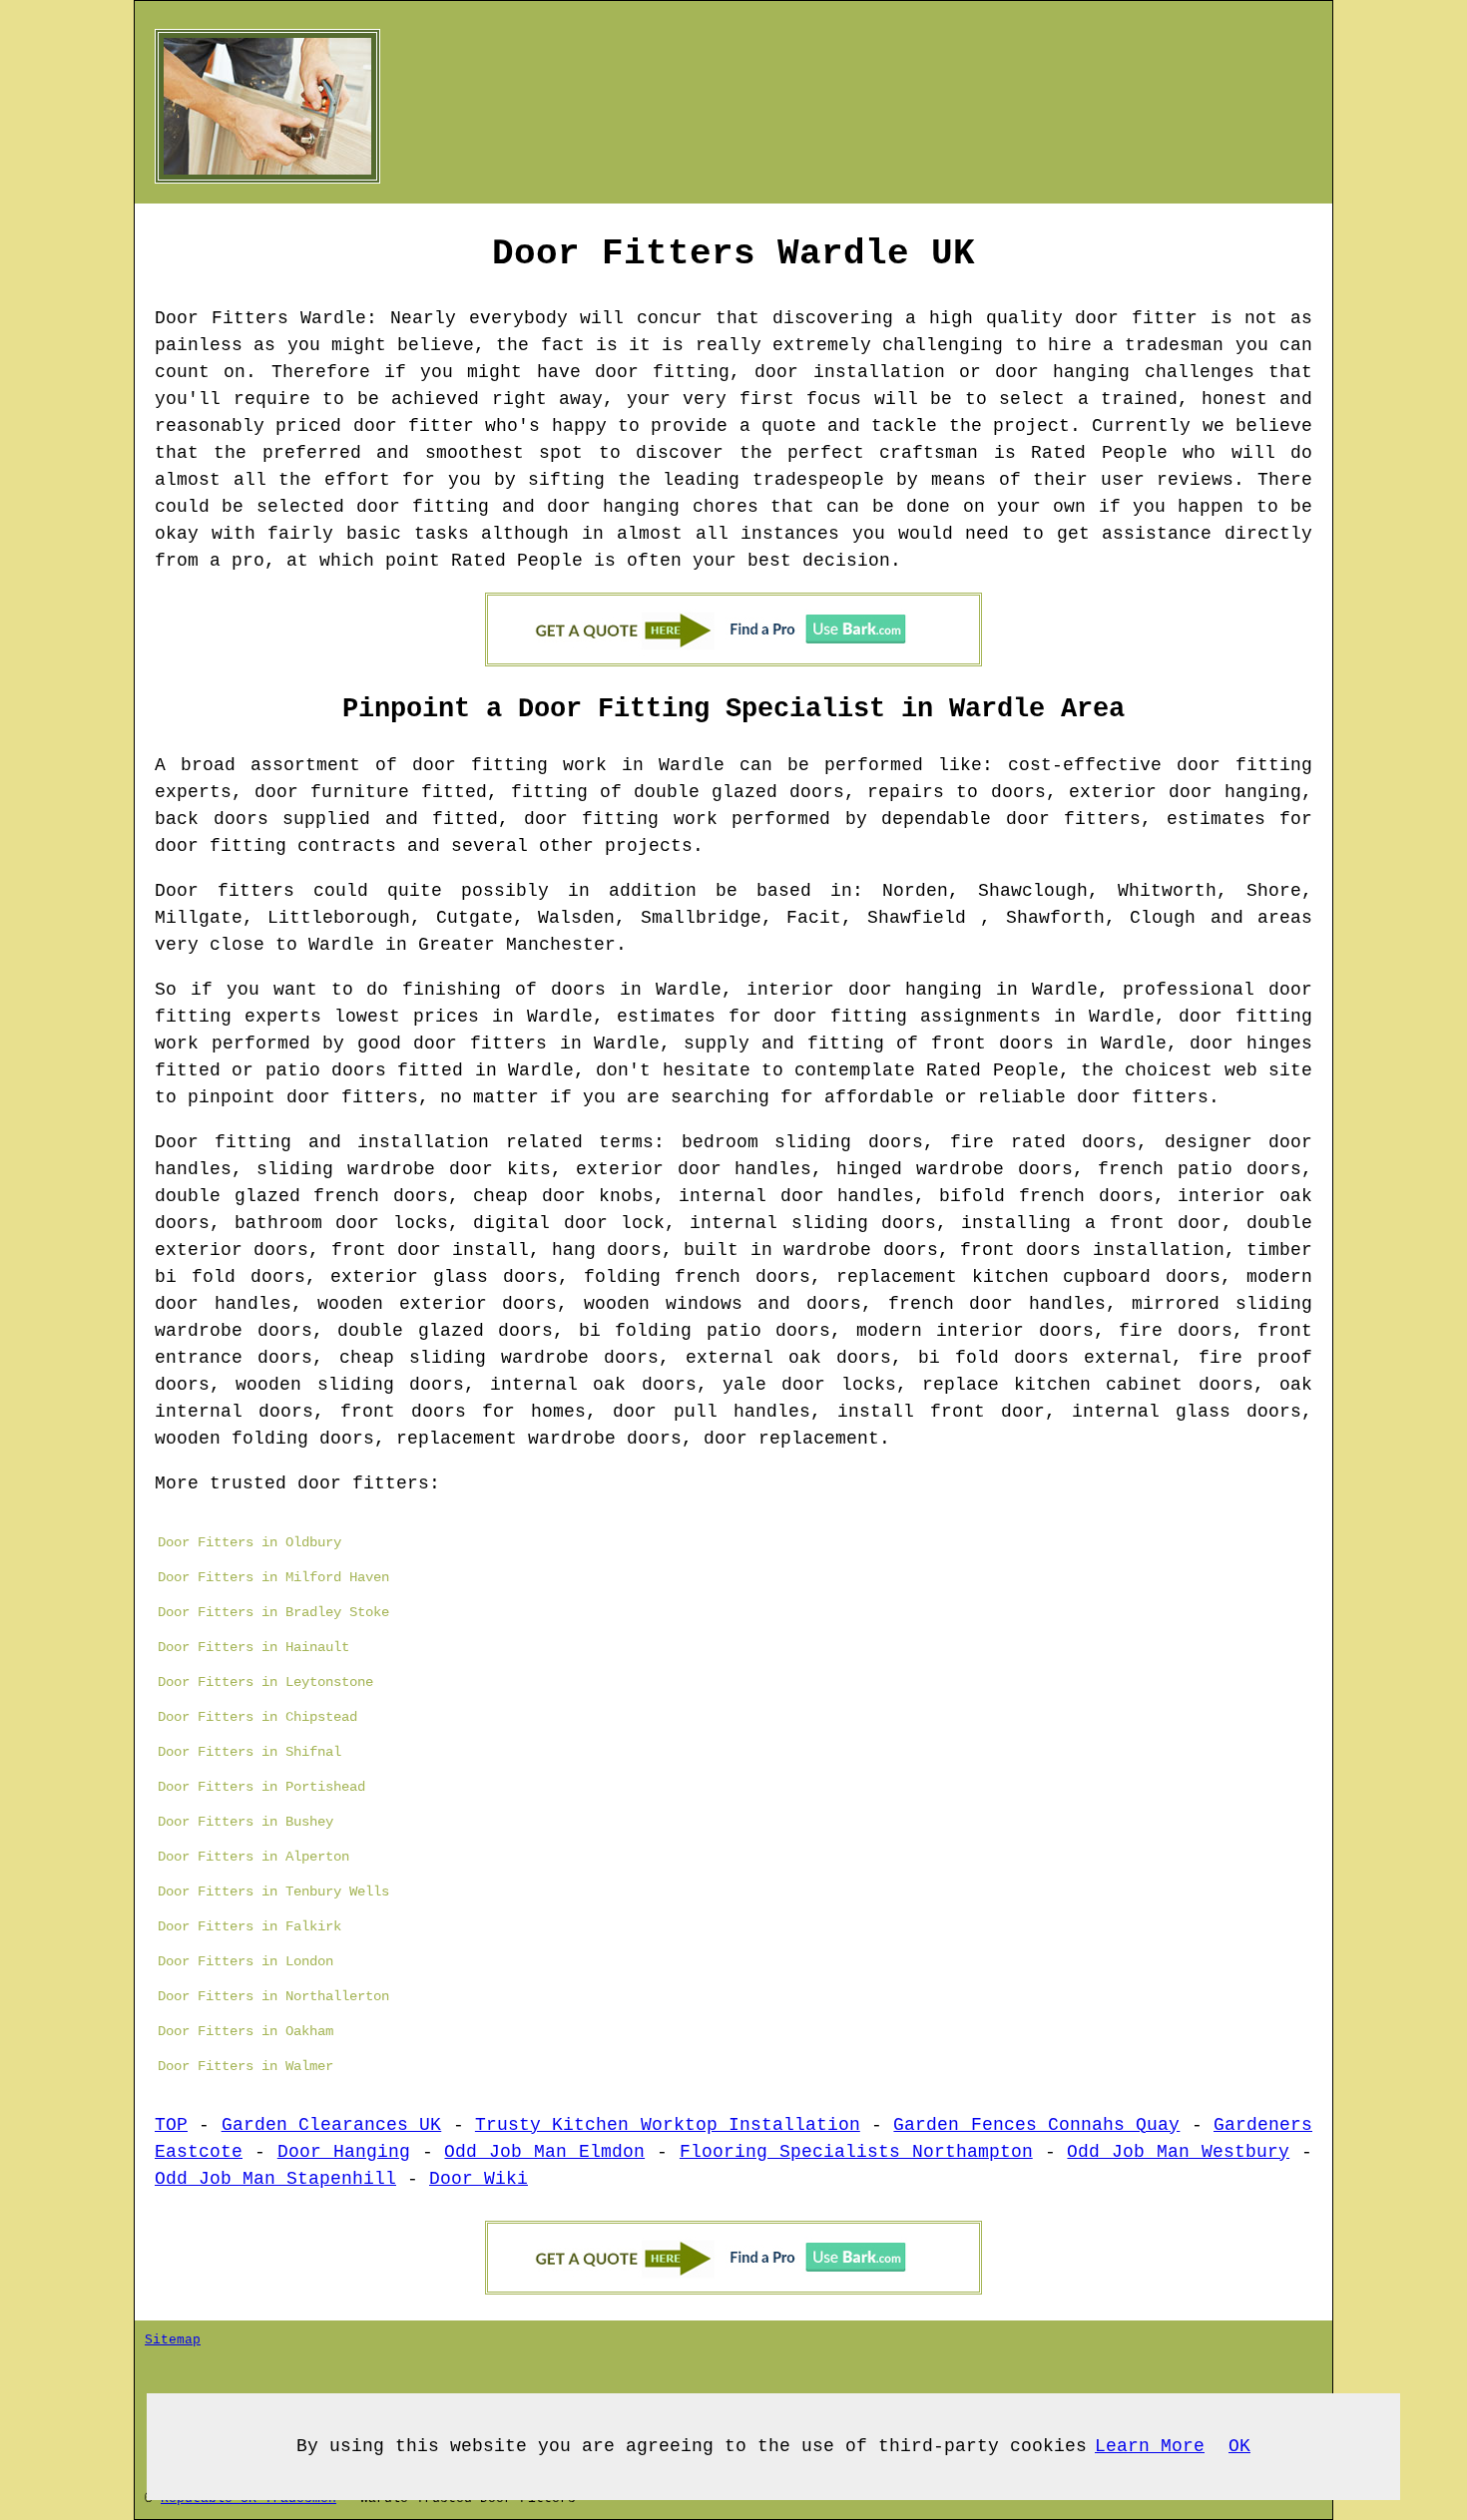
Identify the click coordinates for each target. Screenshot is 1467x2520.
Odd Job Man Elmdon (544, 2152)
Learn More (1150, 2446)
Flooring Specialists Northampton (856, 2152)
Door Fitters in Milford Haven (273, 1577)
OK (1239, 2446)
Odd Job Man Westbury (1178, 2152)
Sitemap (173, 2340)
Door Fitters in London (245, 1961)
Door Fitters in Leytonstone (265, 1682)
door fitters (352, 1097)
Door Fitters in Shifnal (249, 1752)
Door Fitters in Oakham (245, 2031)
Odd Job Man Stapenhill (275, 2179)
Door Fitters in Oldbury (249, 1542)
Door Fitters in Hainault (253, 1647)
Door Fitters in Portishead (261, 1787)
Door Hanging (344, 2152)
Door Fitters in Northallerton (273, 1996)
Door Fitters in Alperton (253, 1857)
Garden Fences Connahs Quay (1036, 2125)
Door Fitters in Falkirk (249, 1926)
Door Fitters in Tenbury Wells (273, 1891)
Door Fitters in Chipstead (257, 1717)
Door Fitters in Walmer (245, 2066)
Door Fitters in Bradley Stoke (273, 1612)
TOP (171, 2125)
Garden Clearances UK (332, 2125)
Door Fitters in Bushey (245, 1822)
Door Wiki (479, 2179)
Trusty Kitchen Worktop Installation (668, 2125)
